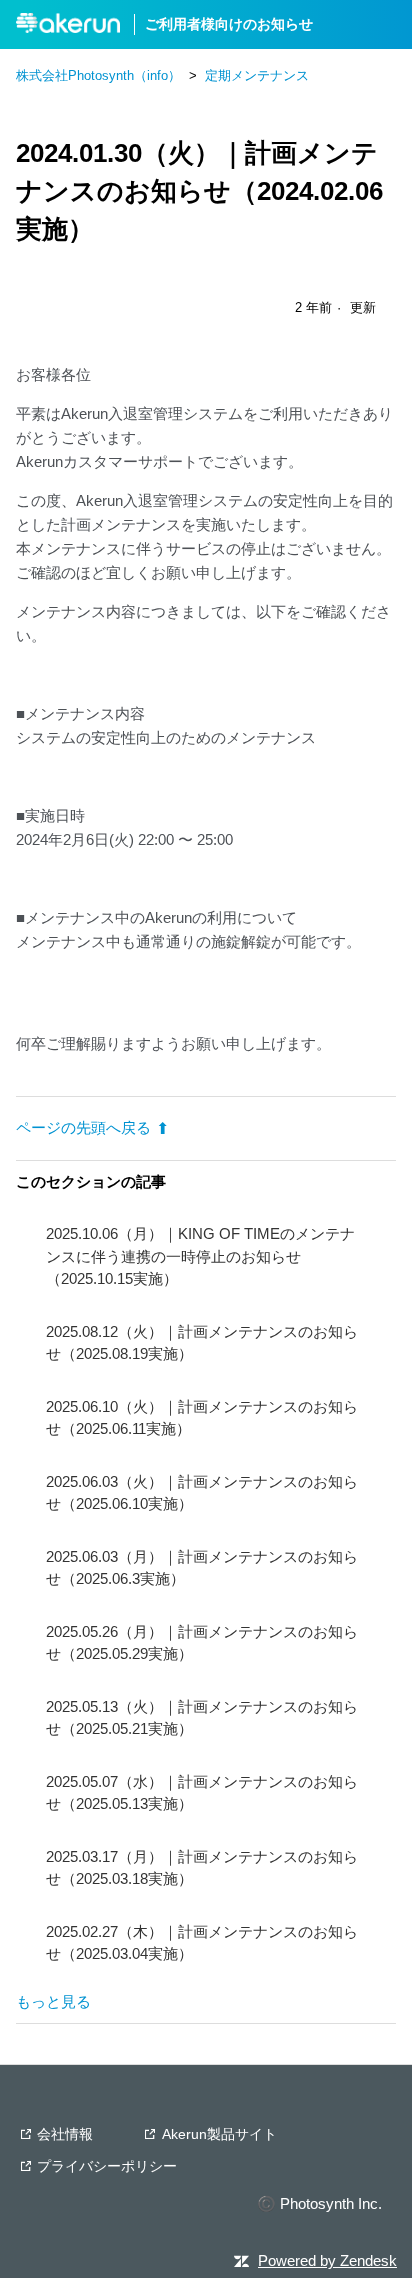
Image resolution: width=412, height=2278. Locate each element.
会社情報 (65, 2134)
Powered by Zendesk (327, 2260)
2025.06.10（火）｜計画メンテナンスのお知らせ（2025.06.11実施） (202, 1418)
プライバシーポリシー (107, 2166)
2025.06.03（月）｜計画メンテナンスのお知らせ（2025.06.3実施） (202, 1568)
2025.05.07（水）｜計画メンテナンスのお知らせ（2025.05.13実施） (202, 1793)
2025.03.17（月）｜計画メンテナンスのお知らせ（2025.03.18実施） (202, 1868)
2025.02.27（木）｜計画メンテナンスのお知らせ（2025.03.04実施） (202, 1943)
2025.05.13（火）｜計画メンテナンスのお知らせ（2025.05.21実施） (202, 1718)
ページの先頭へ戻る (83, 1127)
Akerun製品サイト (219, 2134)
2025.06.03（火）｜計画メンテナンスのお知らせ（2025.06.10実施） (202, 1493)
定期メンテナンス (257, 75)
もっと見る (53, 2001)
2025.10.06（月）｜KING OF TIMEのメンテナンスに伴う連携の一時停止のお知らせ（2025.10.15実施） (200, 1256)
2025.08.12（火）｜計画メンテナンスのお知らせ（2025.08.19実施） (202, 1343)
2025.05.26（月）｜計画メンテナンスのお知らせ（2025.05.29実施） (202, 1643)
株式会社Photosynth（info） (98, 75)
